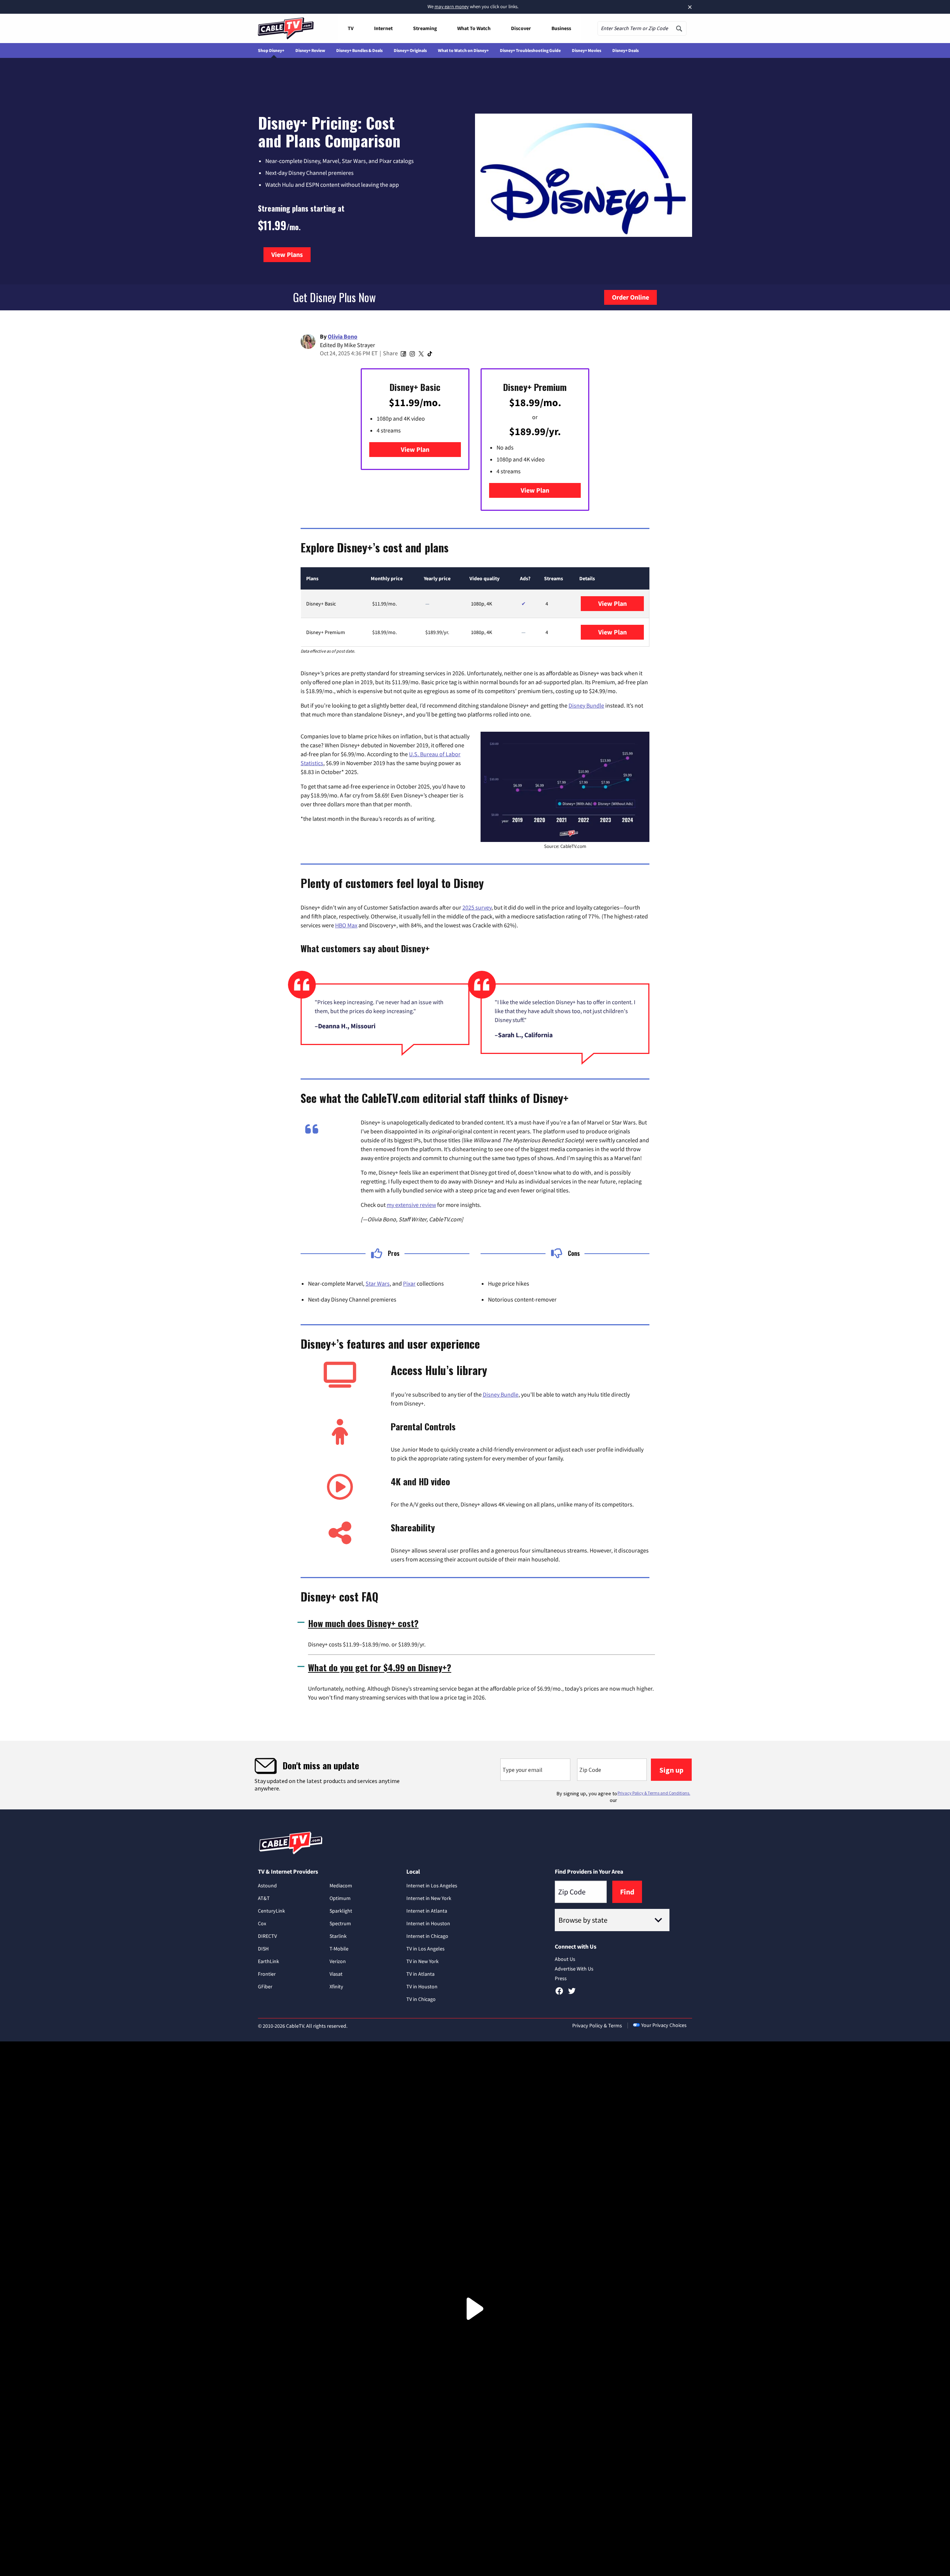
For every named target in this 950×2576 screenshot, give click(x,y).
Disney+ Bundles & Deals (359, 50)
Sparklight (341, 1911)
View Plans (291, 254)
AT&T (264, 1898)
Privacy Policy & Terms (597, 2025)
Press (561, 1978)
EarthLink (268, 1961)
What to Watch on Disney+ (463, 50)
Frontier (267, 1974)
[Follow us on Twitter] (572, 1994)
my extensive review (411, 1205)
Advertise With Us (574, 1969)
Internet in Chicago (427, 1936)
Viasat (336, 1974)
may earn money (452, 6)
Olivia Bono (343, 336)
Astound (267, 1886)
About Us (565, 1959)
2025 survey (477, 907)
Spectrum (340, 1923)
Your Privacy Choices (664, 2025)
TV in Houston (422, 1986)
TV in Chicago (421, 1999)
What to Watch (474, 28)
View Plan (415, 449)
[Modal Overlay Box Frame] (475, 1775)
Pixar (409, 1283)
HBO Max (346, 925)
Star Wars (378, 1283)
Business (561, 28)
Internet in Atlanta (427, 1911)
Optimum (340, 1898)
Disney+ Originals (410, 50)
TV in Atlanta (420, 1974)
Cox (262, 1923)
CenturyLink (271, 1911)
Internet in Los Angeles (432, 1886)
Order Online (630, 297)
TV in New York (422, 1961)
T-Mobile (339, 1949)
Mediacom (341, 1886)
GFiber (265, 1986)
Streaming (425, 28)
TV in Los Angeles (425, 1949)
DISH (263, 1949)
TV (351, 28)
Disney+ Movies (587, 50)
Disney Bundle (586, 705)
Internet (383, 28)
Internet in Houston (428, 1923)
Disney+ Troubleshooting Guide (530, 50)
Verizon (338, 1961)
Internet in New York (429, 1898)
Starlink (338, 1936)
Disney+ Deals (625, 50)
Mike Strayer (360, 345)
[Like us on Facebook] (559, 1994)
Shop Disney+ (271, 50)
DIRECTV (267, 1936)
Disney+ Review (310, 50)
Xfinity (336, 1986)
